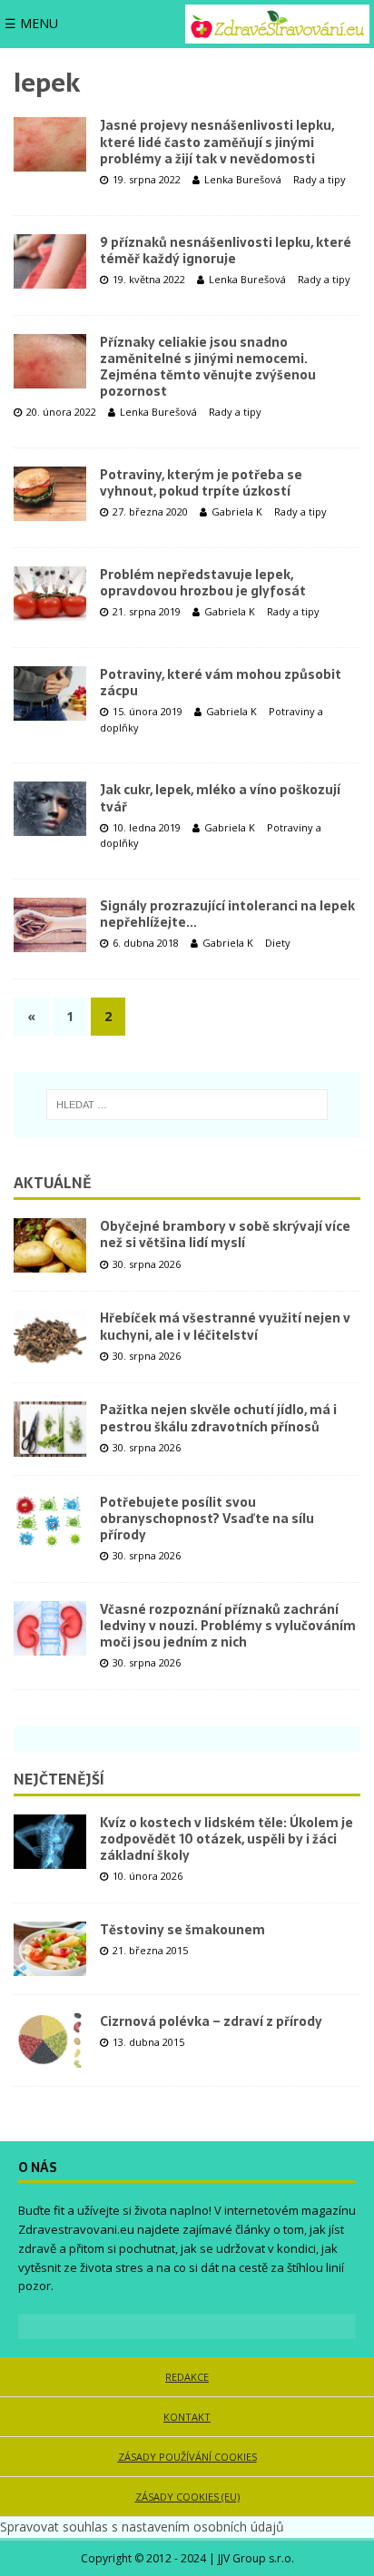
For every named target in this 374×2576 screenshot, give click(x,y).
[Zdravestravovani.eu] (277, 24)
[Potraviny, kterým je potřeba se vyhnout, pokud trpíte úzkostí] (50, 494)
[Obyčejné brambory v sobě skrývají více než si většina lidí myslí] (50, 1245)
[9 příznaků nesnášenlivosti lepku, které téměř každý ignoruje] (50, 261)
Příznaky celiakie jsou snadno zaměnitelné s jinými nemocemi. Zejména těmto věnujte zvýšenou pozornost (208, 367)
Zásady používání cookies (187, 2457)
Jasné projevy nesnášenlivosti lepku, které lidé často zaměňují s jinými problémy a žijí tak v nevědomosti (217, 142)
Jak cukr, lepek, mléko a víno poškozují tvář (220, 798)
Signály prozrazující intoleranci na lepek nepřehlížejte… (227, 914)
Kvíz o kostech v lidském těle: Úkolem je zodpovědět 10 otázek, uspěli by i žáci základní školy (226, 1839)
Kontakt (187, 2417)
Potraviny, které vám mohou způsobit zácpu (221, 683)
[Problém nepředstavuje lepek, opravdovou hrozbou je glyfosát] (50, 594)
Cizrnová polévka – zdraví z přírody (211, 2021)
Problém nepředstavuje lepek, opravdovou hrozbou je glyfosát (203, 583)
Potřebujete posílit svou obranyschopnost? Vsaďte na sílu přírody (207, 1519)
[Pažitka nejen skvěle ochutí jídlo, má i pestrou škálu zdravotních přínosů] (50, 1429)
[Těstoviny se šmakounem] (50, 1949)
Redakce (187, 2377)
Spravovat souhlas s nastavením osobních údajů (142, 2527)
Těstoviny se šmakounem (182, 1930)
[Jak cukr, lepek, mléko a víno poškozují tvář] (50, 809)
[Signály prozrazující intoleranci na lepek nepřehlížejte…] (50, 925)
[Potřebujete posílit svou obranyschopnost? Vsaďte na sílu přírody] (50, 1521)
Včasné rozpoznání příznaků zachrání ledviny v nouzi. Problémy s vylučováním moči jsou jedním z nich (228, 1626)
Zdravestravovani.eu (76, 2229)
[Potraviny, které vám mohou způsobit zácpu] (50, 693)
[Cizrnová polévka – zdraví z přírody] (50, 2040)
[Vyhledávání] (187, 1105)
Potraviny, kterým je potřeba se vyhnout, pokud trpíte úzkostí (201, 483)
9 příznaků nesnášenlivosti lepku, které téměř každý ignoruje (226, 251)
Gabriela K (237, 511)
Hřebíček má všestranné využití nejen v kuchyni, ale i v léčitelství (225, 1326)
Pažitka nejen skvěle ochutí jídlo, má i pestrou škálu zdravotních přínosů (218, 1418)
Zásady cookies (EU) (187, 2497)
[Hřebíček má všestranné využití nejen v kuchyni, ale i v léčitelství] (50, 1337)
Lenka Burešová (243, 179)
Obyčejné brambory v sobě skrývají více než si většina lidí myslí (225, 1234)
